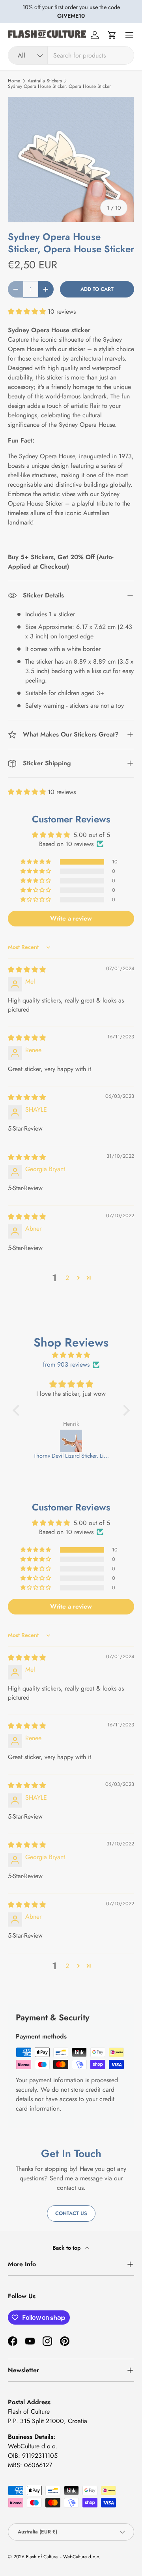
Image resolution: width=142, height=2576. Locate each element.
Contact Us (71, 2213)
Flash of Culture (42, 2557)
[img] (27, 970)
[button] (112, 35)
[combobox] (71, 55)
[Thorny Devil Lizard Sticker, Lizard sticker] (71, 1441)
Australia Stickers (45, 81)
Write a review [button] (71, 918)
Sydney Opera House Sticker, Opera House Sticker (59, 86)
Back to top (67, 2248)
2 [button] (67, 1278)
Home (14, 81)
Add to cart (97, 289)
